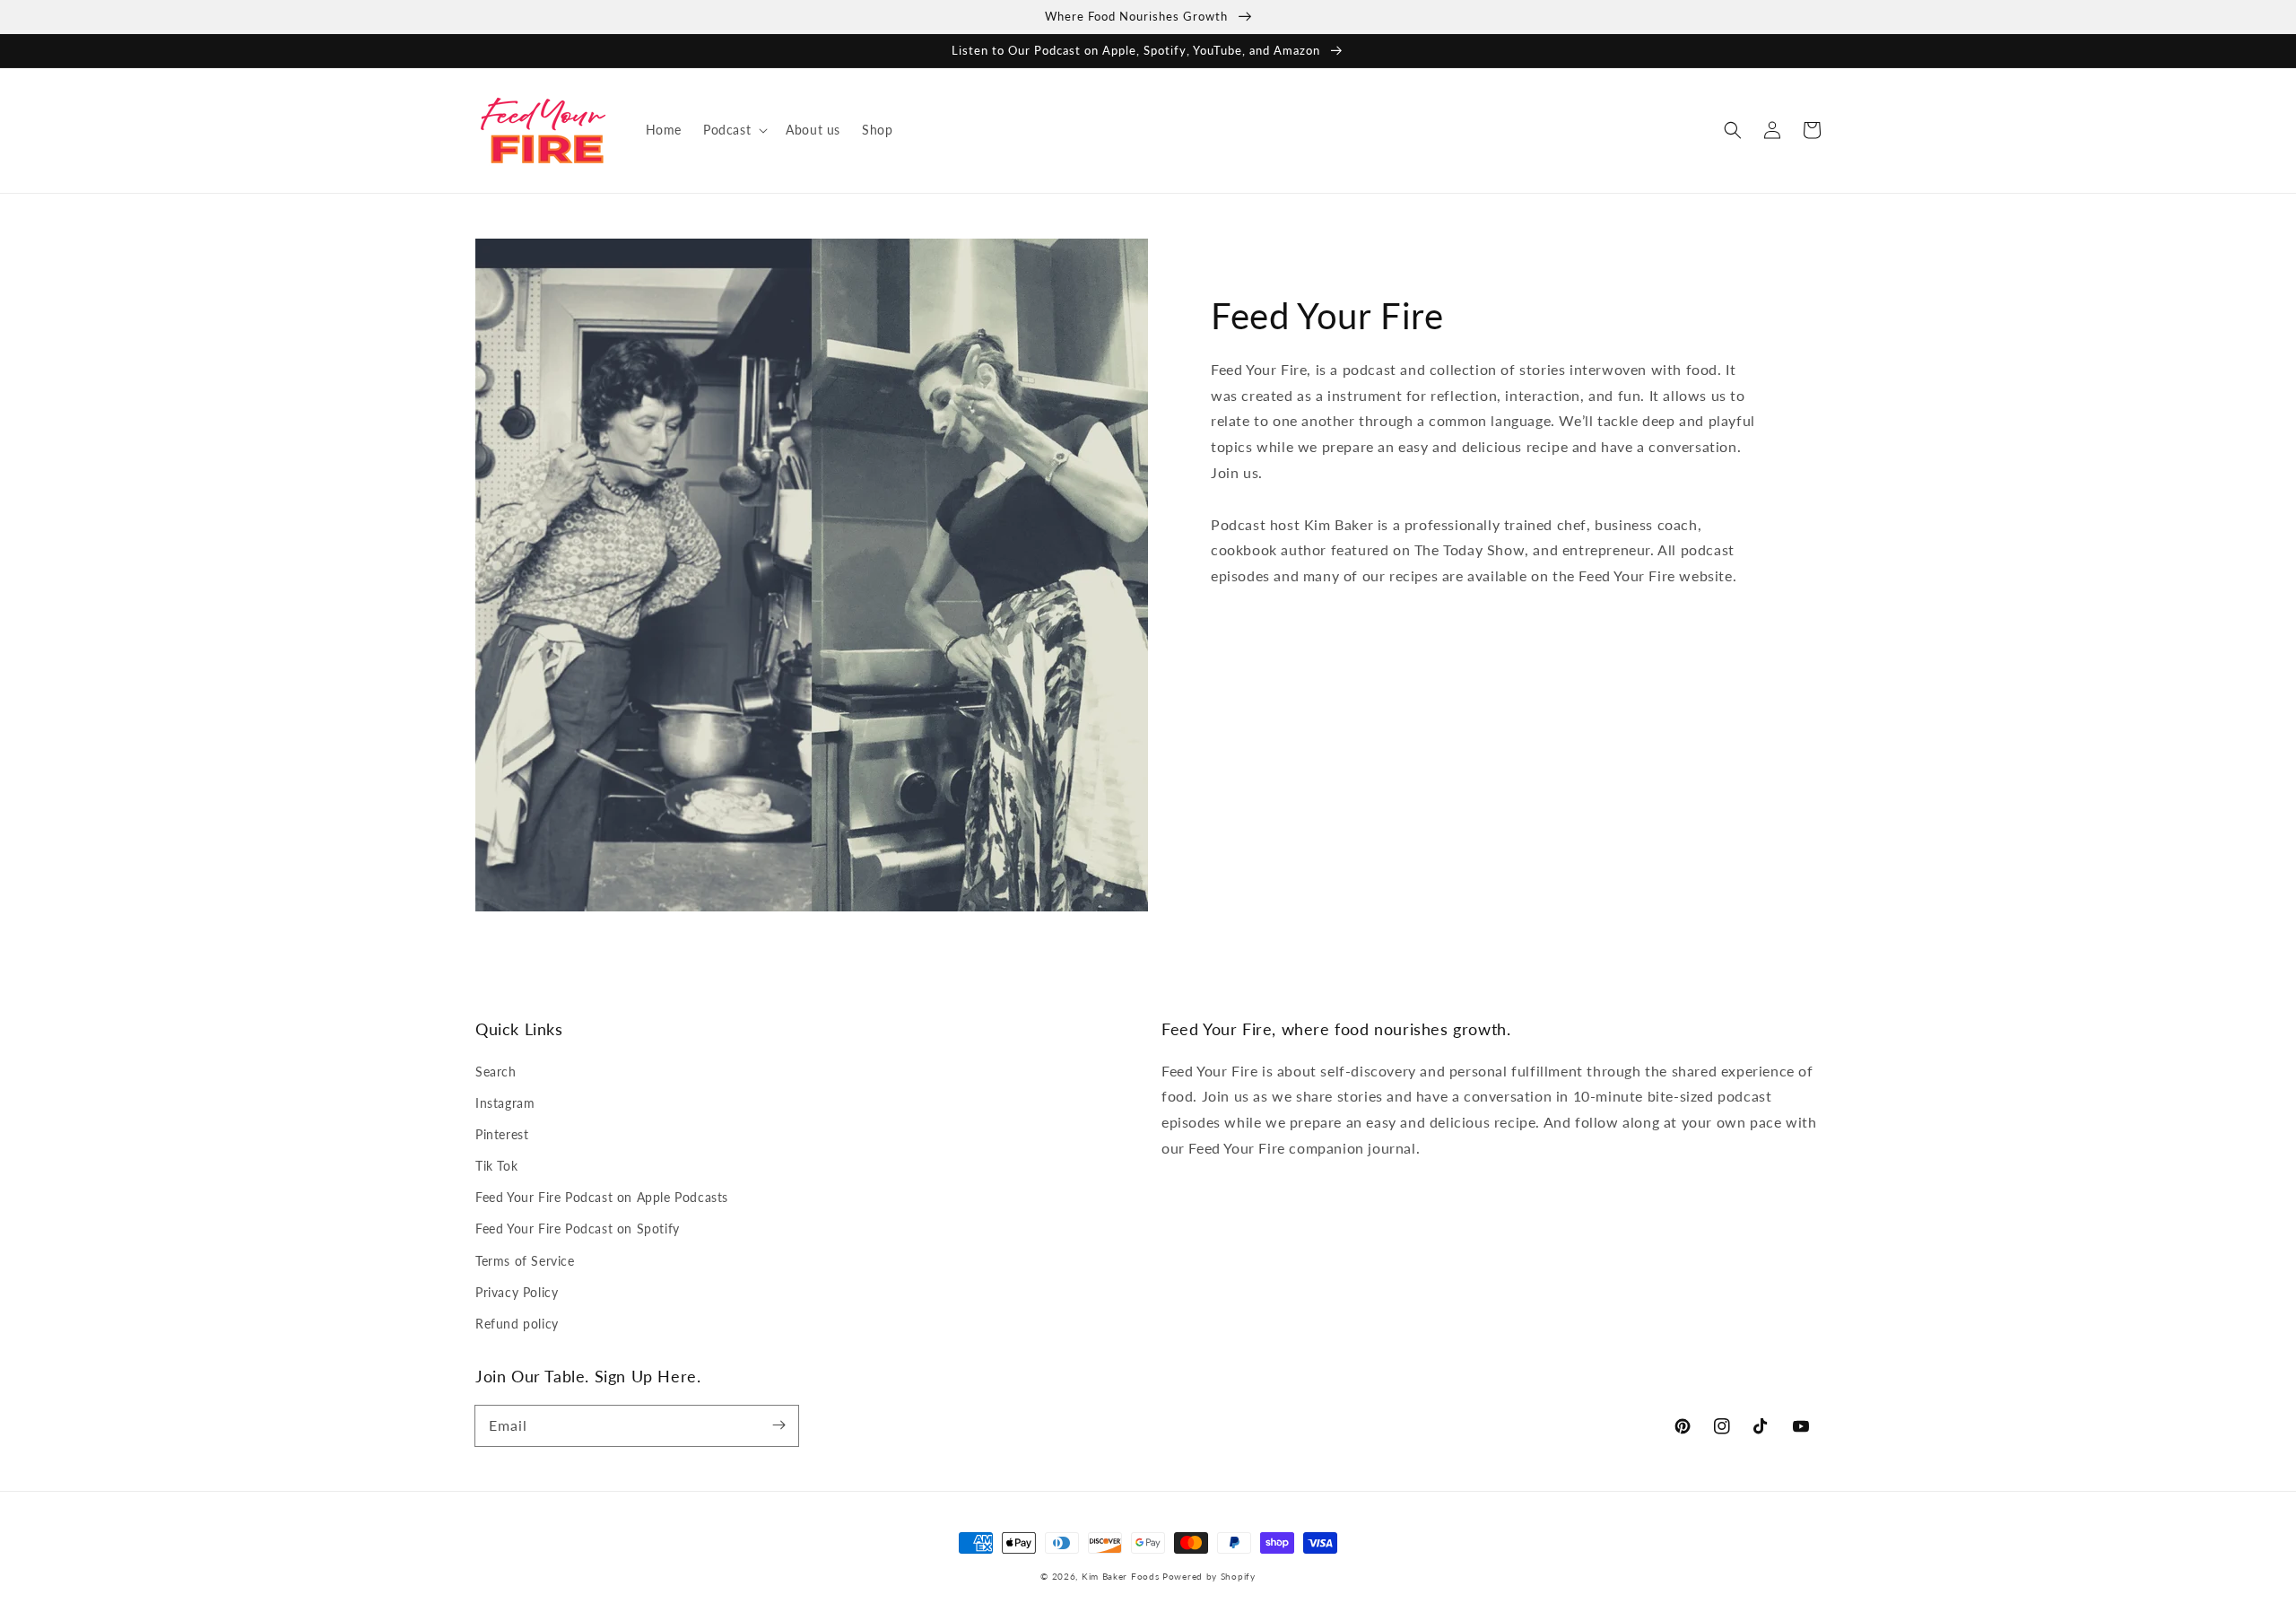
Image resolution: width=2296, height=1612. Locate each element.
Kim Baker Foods (1121, 1576)
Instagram (505, 1103)
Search (496, 1072)
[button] (734, 130)
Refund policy (517, 1324)
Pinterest (502, 1134)
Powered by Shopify (1209, 1576)
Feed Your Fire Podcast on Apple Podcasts (602, 1197)
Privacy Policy (517, 1292)
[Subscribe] (778, 1425)
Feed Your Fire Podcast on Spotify (578, 1229)
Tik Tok (496, 1166)
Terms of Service (525, 1261)
